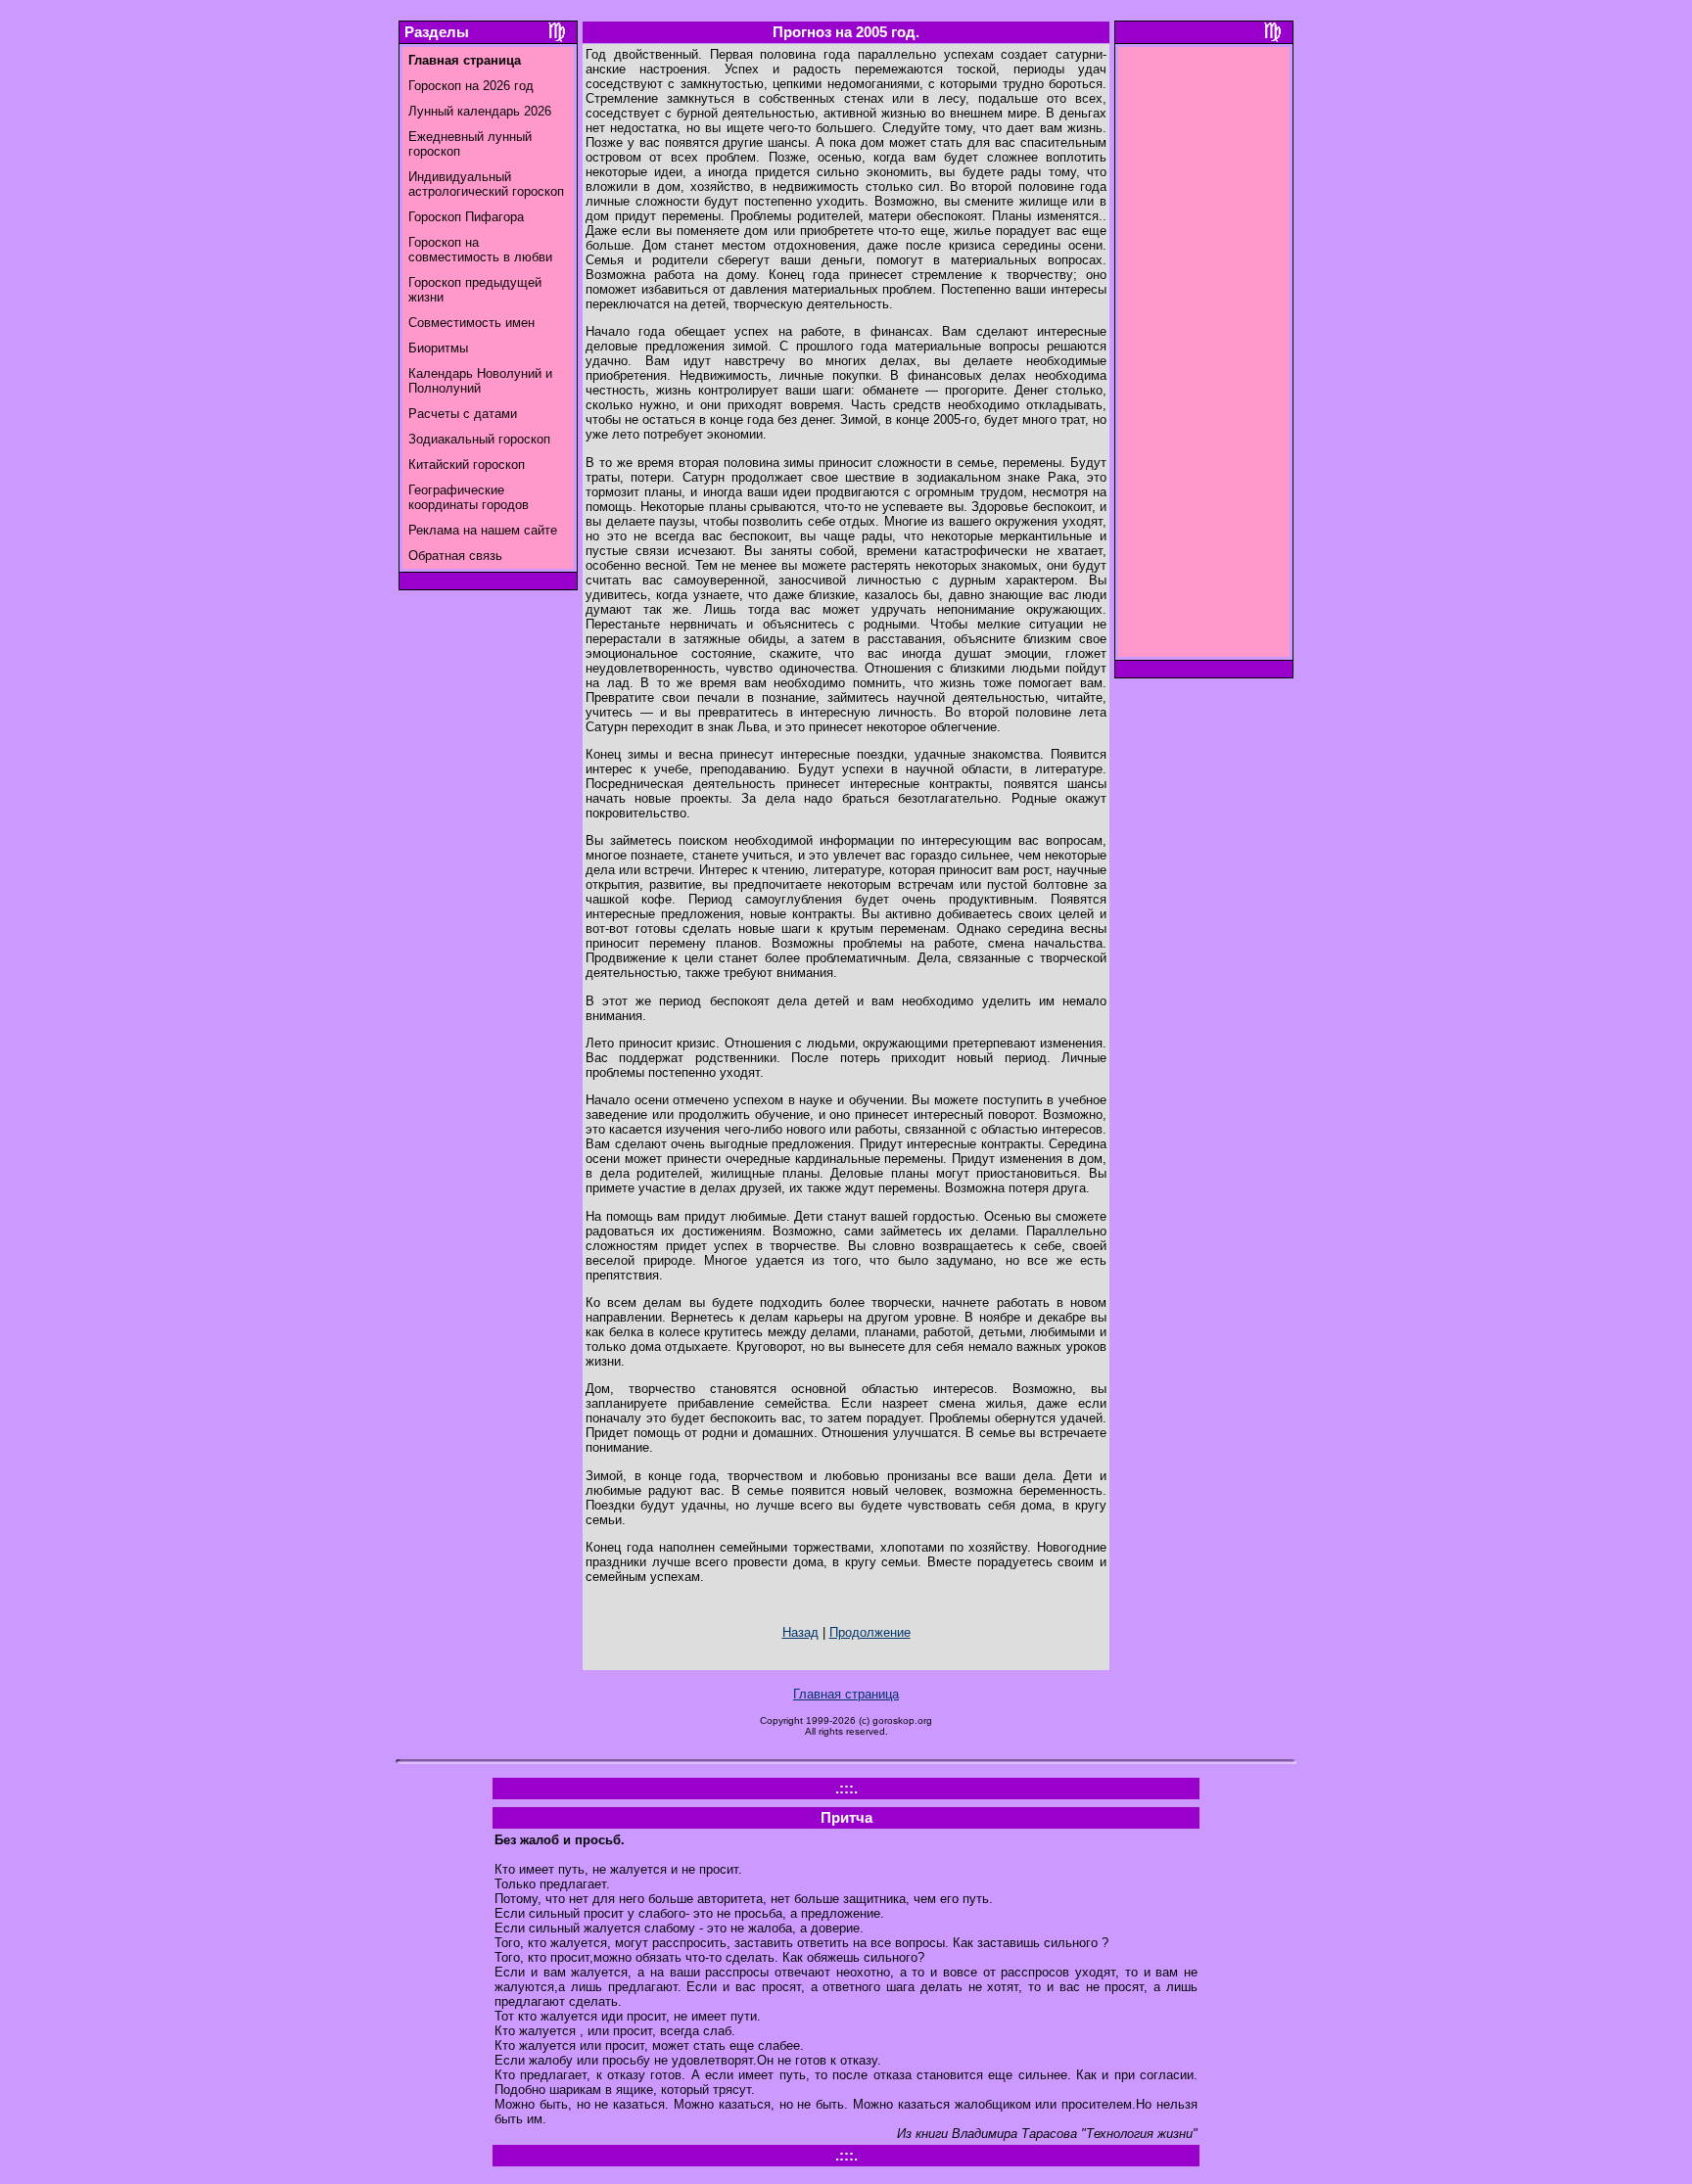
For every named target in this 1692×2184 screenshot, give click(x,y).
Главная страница (846, 1694)
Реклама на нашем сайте (483, 530)
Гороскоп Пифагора (466, 217)
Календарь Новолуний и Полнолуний (480, 381)
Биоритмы (438, 348)
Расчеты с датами (463, 414)
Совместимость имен (471, 323)
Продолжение (870, 1632)
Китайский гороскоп (467, 465)
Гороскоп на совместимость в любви (480, 250)
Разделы (437, 32)
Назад (800, 1632)
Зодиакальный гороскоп (479, 439)
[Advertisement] (1204, 357)
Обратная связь (455, 556)
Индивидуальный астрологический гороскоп (486, 184)
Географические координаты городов (469, 497)
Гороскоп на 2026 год (471, 86)
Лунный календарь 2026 (480, 111)
